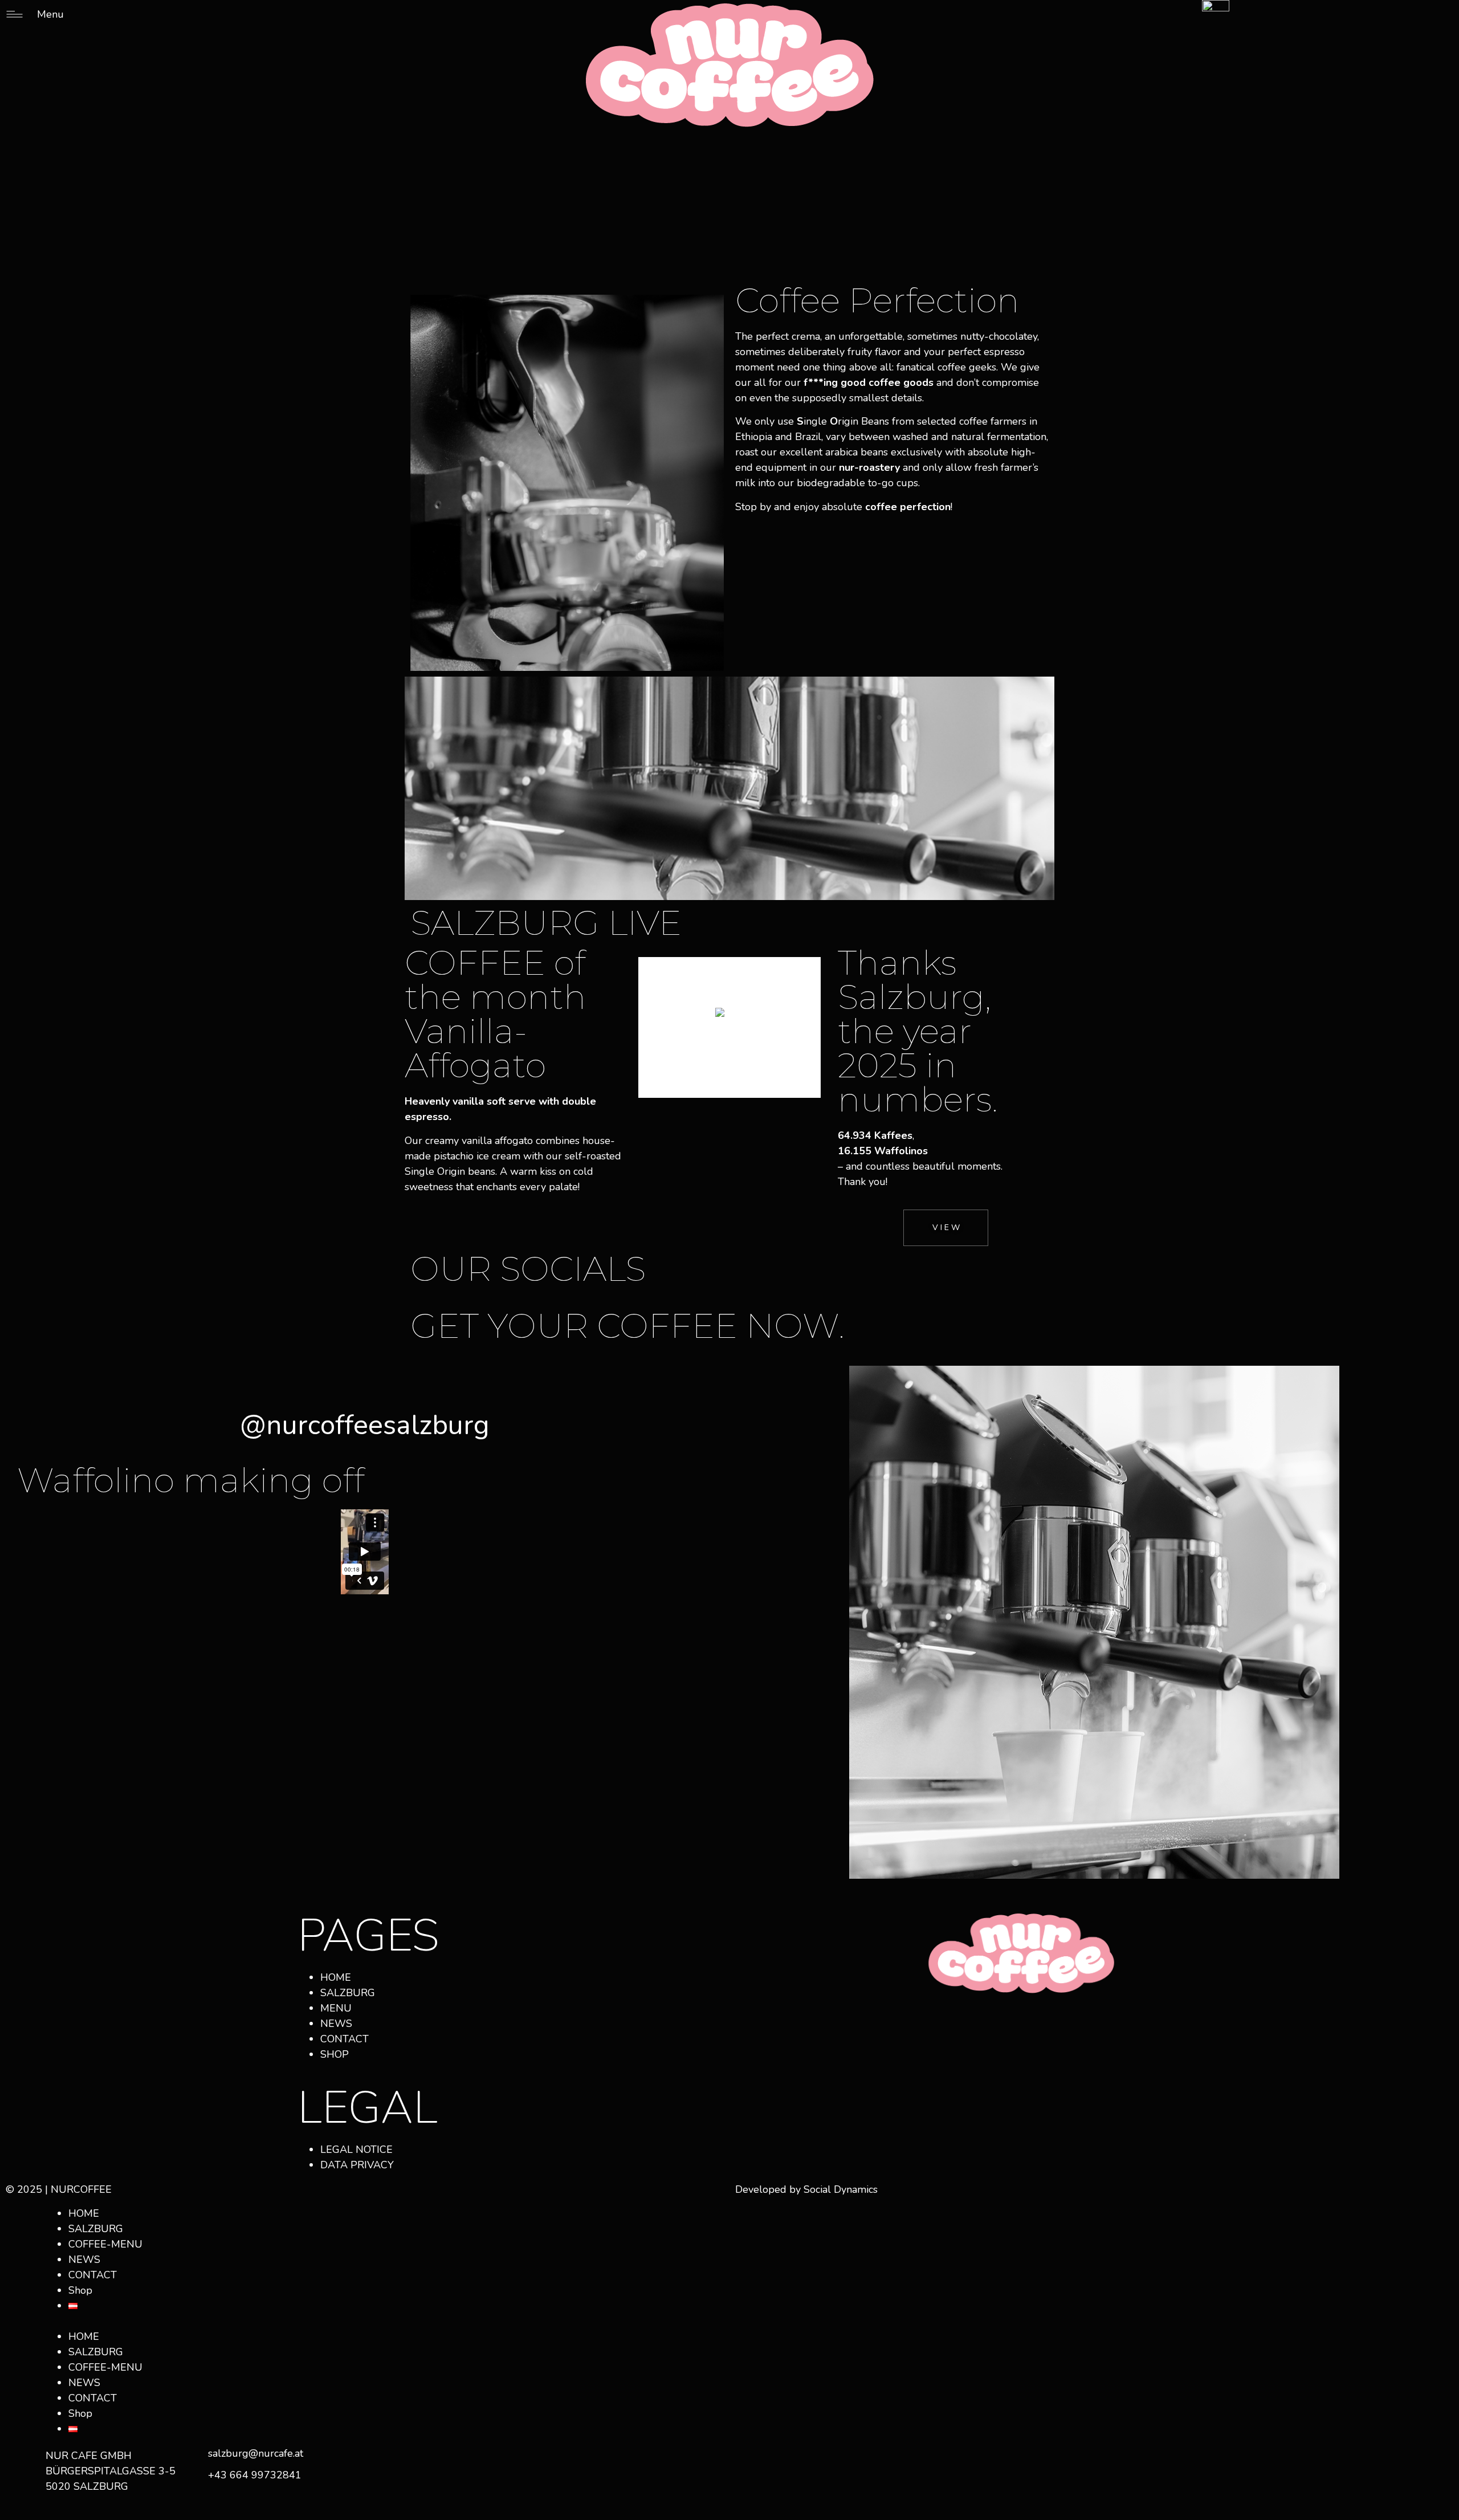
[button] (365, 2321)
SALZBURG (96, 2229)
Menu (50, 14)
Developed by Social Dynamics (806, 2189)
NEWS (84, 2260)
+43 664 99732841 (255, 2475)
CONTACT (93, 2275)
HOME (84, 2213)
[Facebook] (895, 2019)
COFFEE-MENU (105, 2244)
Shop (80, 2290)
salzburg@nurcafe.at (256, 2453)
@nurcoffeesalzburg (365, 1425)
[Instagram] (927, 2019)
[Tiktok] (958, 2019)
